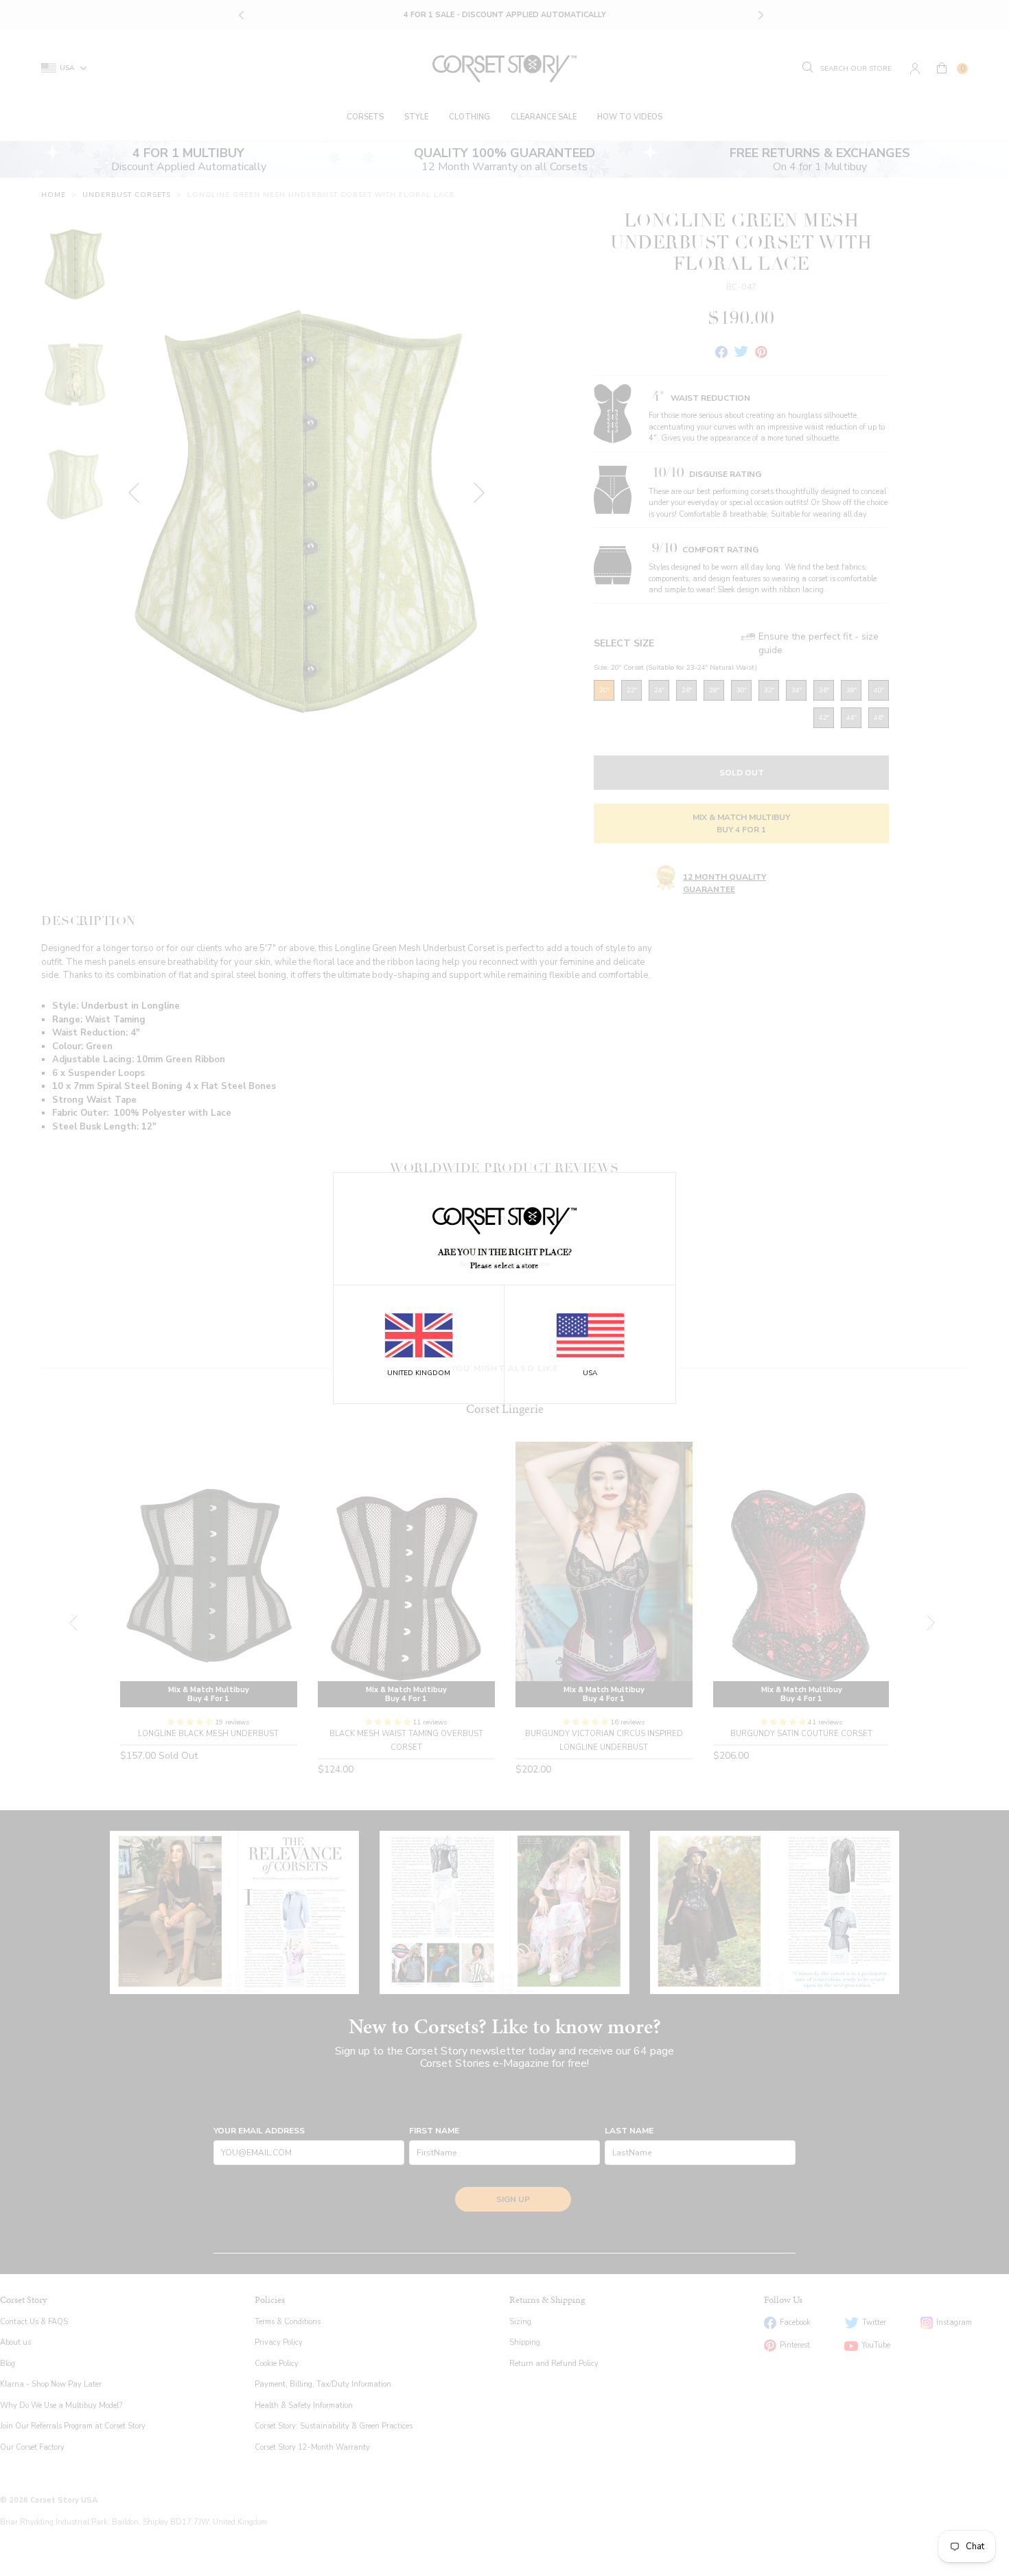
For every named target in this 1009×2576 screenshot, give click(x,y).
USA (590, 1373)
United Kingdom (419, 1373)
